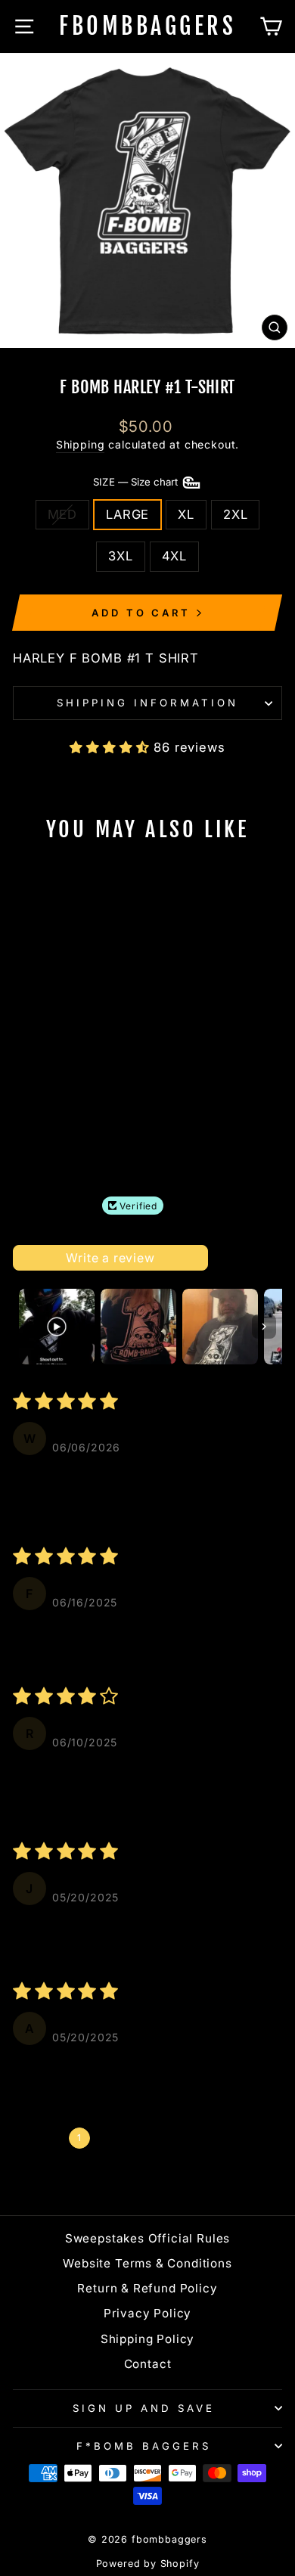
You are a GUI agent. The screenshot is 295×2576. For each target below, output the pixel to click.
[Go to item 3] (220, 1327)
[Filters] (230, 1258)
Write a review (110, 1258)
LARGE (127, 514)
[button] (112, 747)
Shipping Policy (147, 2339)
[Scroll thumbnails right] (264, 1327)
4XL (174, 556)
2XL (235, 514)
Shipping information (147, 703)
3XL (120, 556)
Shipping (81, 444)
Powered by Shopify (148, 2564)
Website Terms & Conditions (147, 2263)
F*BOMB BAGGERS (144, 2446)
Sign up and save (144, 2408)
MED (62, 514)
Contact (148, 2364)
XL (186, 514)
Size (137, 482)
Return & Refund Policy (147, 2288)
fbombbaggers (147, 26)
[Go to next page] (244, 2138)
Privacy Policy (148, 2313)
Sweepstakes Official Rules (148, 2238)
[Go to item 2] (138, 1327)
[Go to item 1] (57, 1327)
